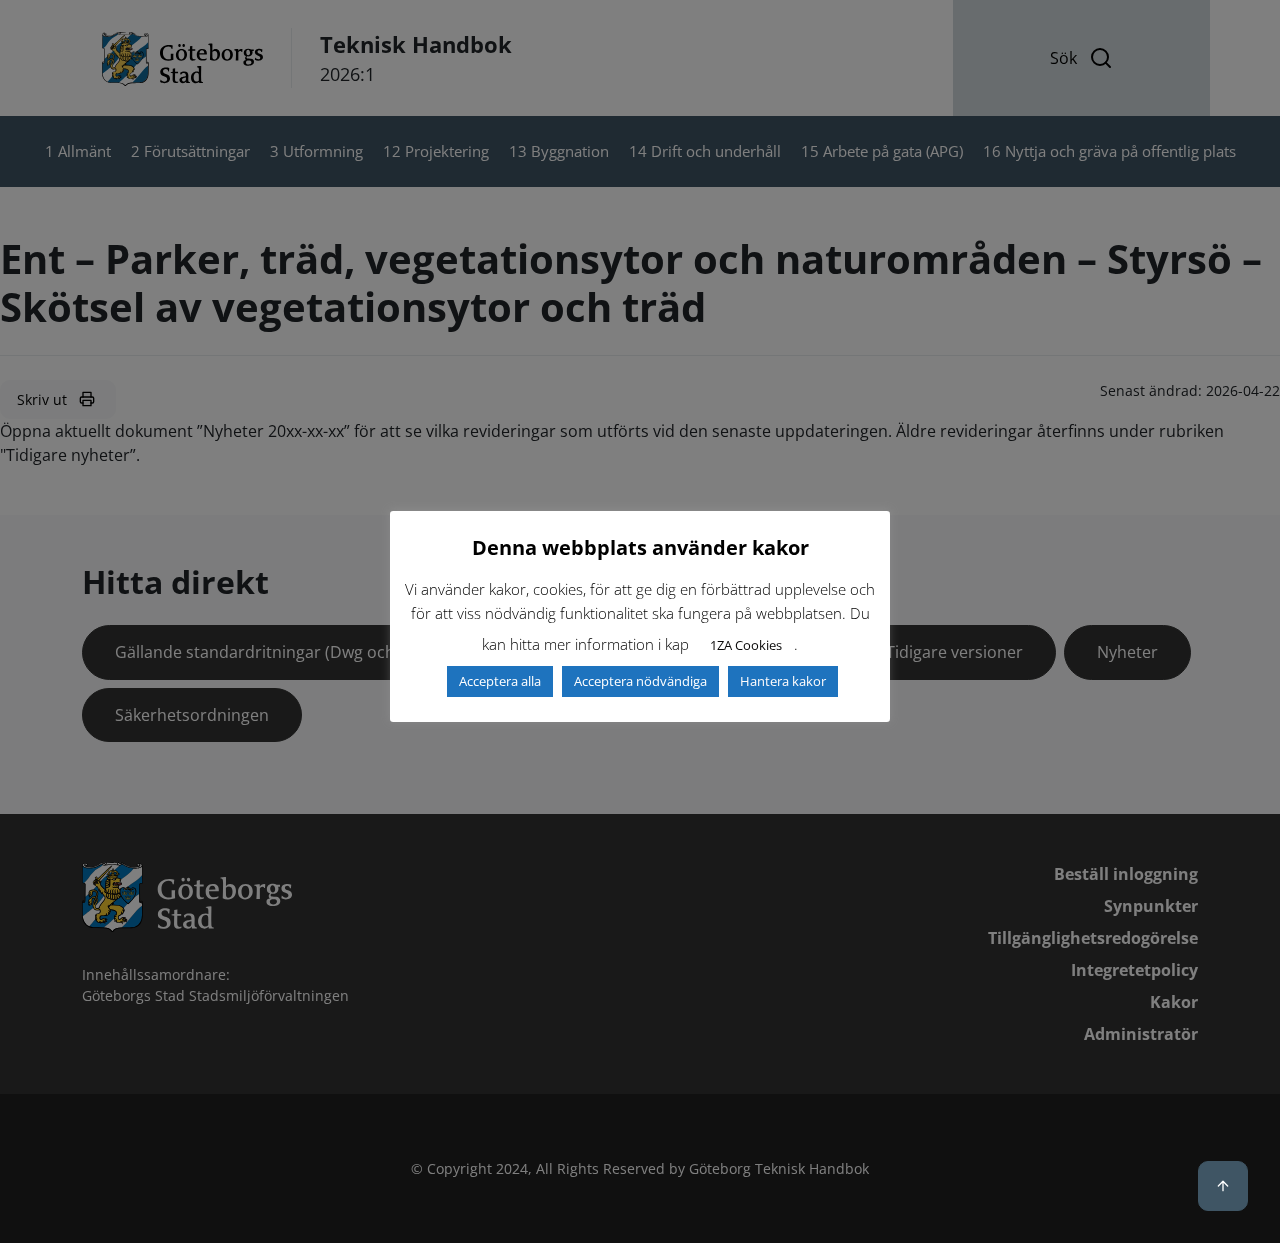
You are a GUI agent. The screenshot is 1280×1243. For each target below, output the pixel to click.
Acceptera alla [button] (500, 681)
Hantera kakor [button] (783, 681)
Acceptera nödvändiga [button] (640, 681)
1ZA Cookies (746, 645)
